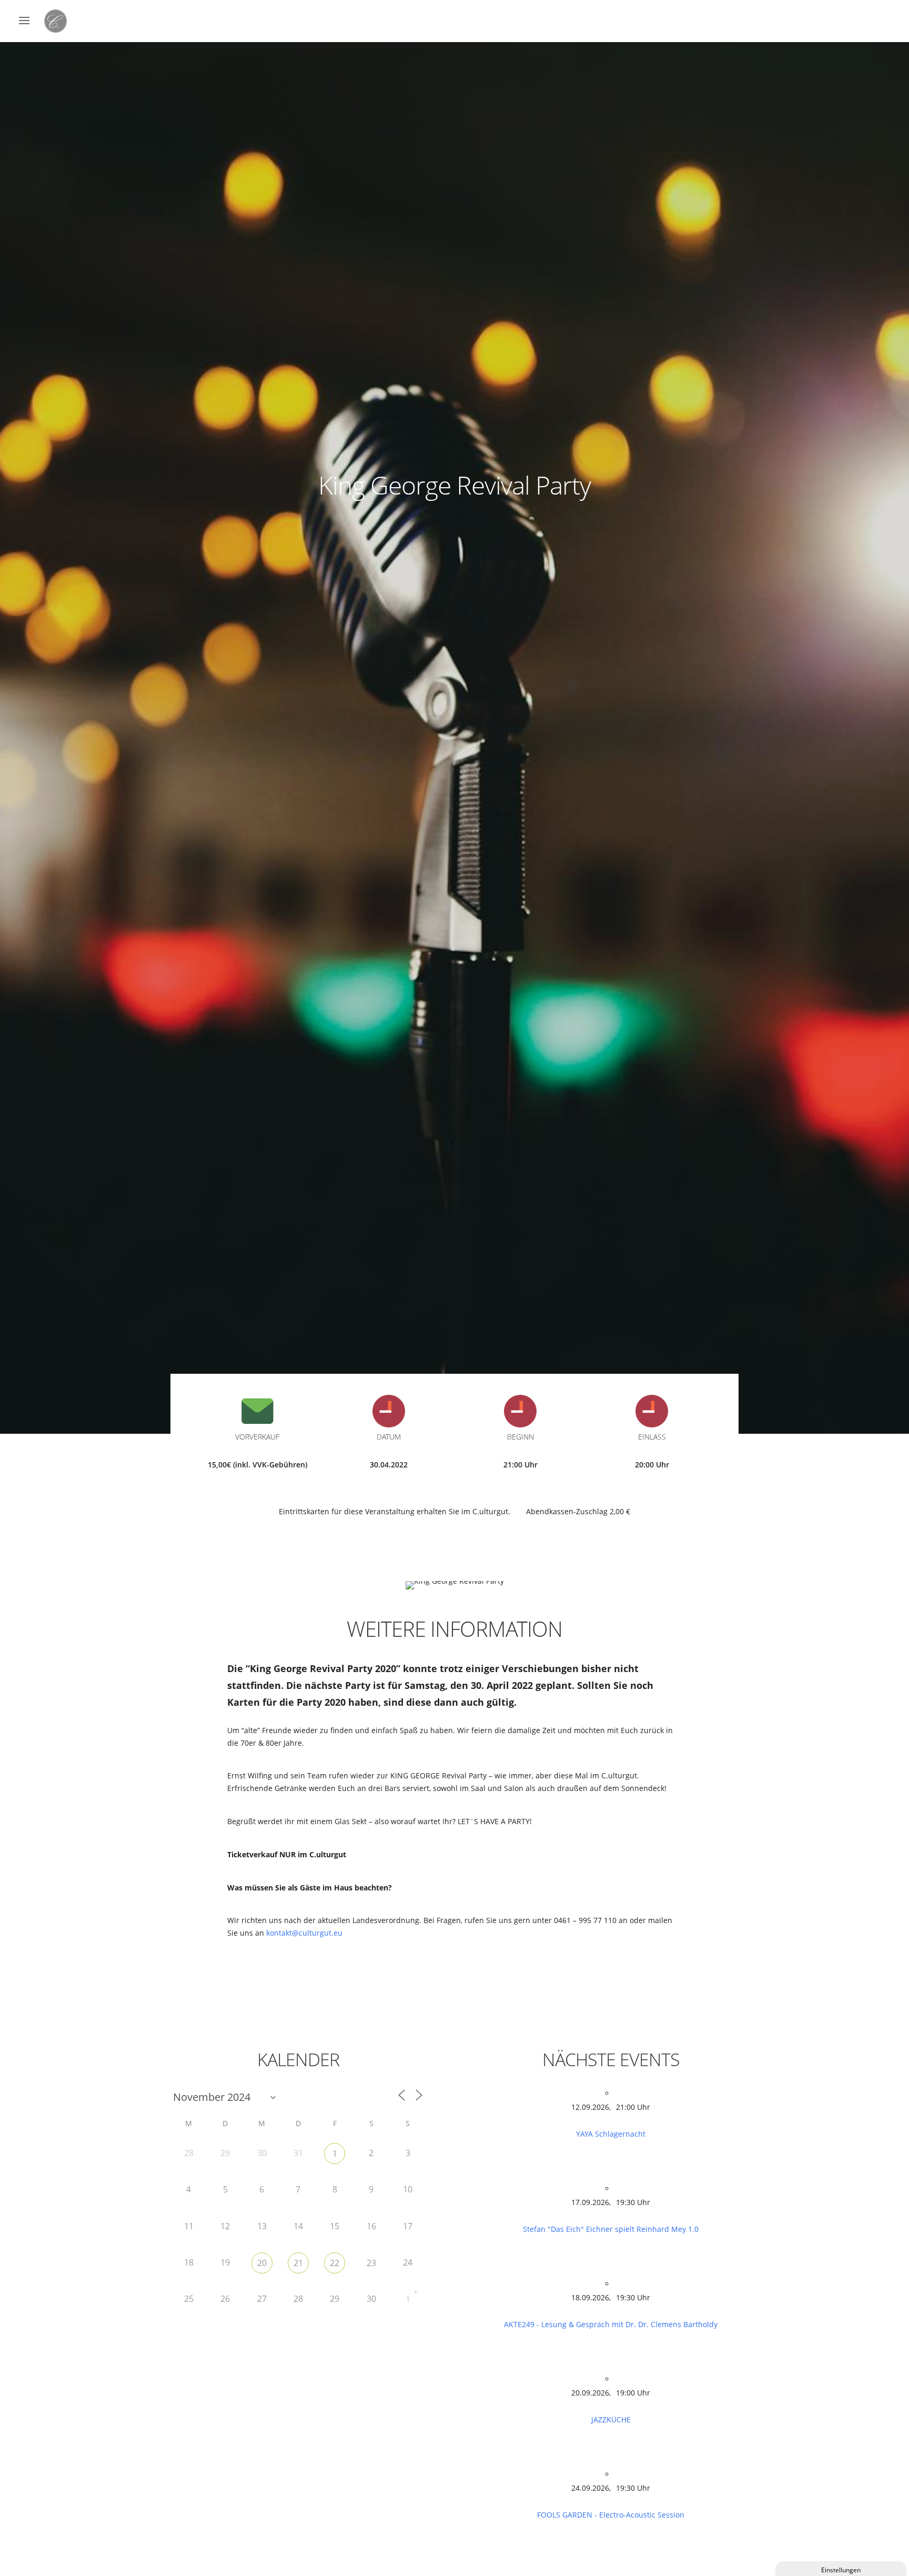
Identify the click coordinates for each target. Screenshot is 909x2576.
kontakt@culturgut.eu (304, 1933)
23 (371, 2263)
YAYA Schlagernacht (611, 2134)
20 (262, 2263)
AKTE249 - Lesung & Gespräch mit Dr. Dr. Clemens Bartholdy (611, 2324)
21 (298, 2263)
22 (335, 2263)
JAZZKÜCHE (611, 2419)
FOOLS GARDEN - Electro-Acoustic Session (611, 2515)
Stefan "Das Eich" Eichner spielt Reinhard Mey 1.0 (611, 2229)
